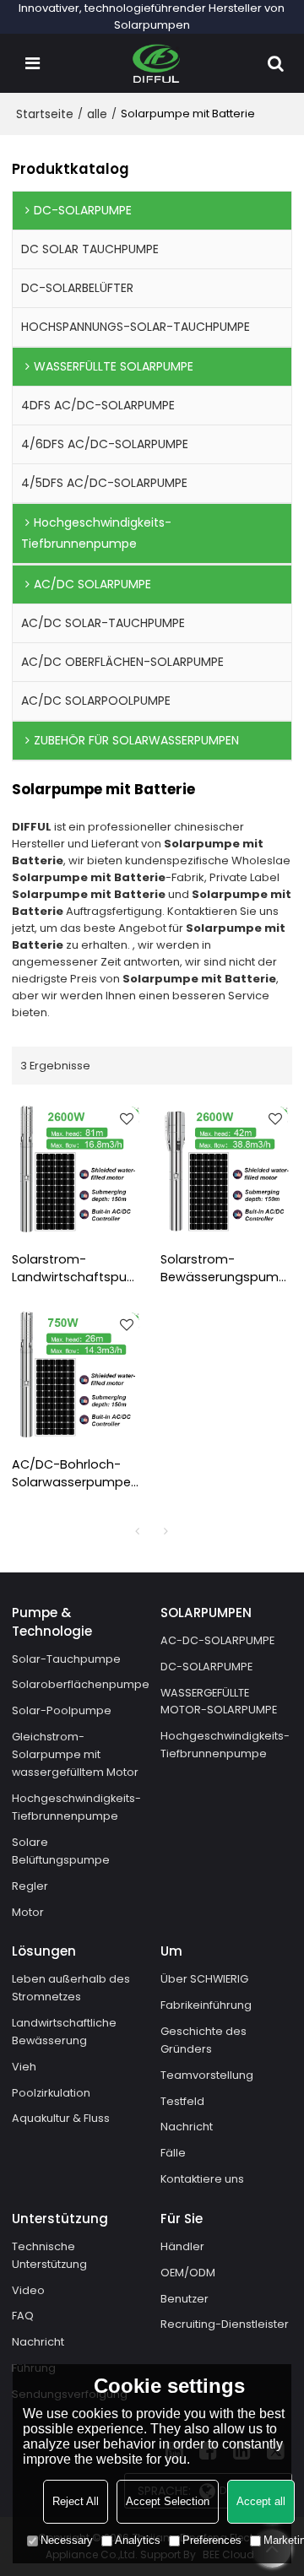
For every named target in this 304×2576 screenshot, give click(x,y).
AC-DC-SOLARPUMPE (217, 1640)
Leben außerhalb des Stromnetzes (71, 1988)
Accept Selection (168, 2501)
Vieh (24, 2067)
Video (28, 2290)
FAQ (23, 2316)
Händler (182, 2246)
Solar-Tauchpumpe (66, 1659)
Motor (28, 1912)
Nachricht (187, 2127)
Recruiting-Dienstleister (225, 2324)
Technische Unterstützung (49, 2255)
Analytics (138, 2540)
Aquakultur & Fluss (61, 2118)
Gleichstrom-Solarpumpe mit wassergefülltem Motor (75, 1754)
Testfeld (182, 2101)
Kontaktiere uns (202, 2179)
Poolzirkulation (51, 2093)
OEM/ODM (188, 2273)
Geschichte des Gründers (204, 2040)
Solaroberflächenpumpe (81, 1684)
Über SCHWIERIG (204, 1979)
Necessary (67, 2540)
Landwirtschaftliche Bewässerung (64, 2032)
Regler (30, 1886)
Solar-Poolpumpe (62, 1710)
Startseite (45, 114)
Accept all (261, 2501)
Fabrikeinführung (206, 2005)
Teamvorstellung (207, 2075)
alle (97, 114)
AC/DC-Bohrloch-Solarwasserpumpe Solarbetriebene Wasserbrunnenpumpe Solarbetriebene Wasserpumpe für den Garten (78, 1474)
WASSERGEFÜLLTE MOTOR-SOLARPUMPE (219, 1702)
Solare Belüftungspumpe (61, 1851)
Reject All (76, 2501)
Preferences (212, 2540)
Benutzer (185, 2299)
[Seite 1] (138, 1531)
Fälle (173, 2153)
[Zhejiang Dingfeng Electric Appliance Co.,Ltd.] (157, 63)
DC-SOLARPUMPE (206, 1667)
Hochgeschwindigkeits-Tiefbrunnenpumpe (76, 1807)
